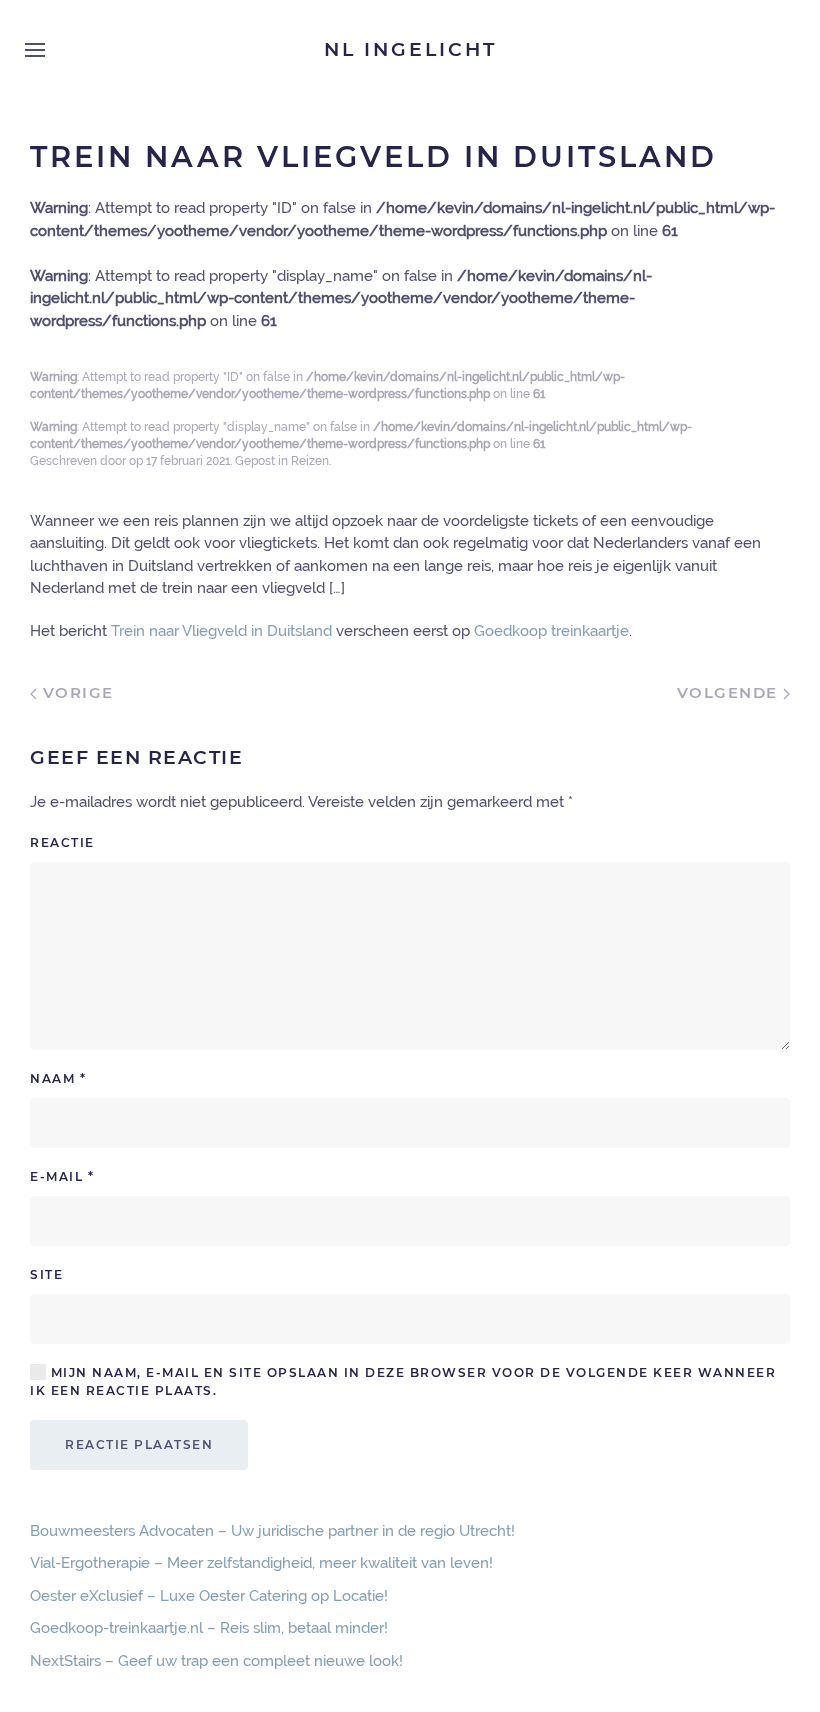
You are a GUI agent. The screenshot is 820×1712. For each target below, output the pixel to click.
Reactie (62, 842)
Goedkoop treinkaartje (551, 631)
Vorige (75, 692)
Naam (58, 1078)
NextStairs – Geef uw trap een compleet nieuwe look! (216, 1661)
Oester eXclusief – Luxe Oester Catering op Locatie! (209, 1596)
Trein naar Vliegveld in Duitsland (221, 631)
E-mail (62, 1176)
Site (46, 1274)
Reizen (310, 461)
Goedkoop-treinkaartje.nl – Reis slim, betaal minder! (209, 1628)
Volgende (730, 692)
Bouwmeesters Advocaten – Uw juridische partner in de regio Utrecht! (272, 1531)
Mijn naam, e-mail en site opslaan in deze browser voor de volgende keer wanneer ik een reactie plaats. (403, 1381)
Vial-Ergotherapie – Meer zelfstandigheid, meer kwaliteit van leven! (261, 1563)
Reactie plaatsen (139, 1444)
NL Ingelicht (410, 49)
